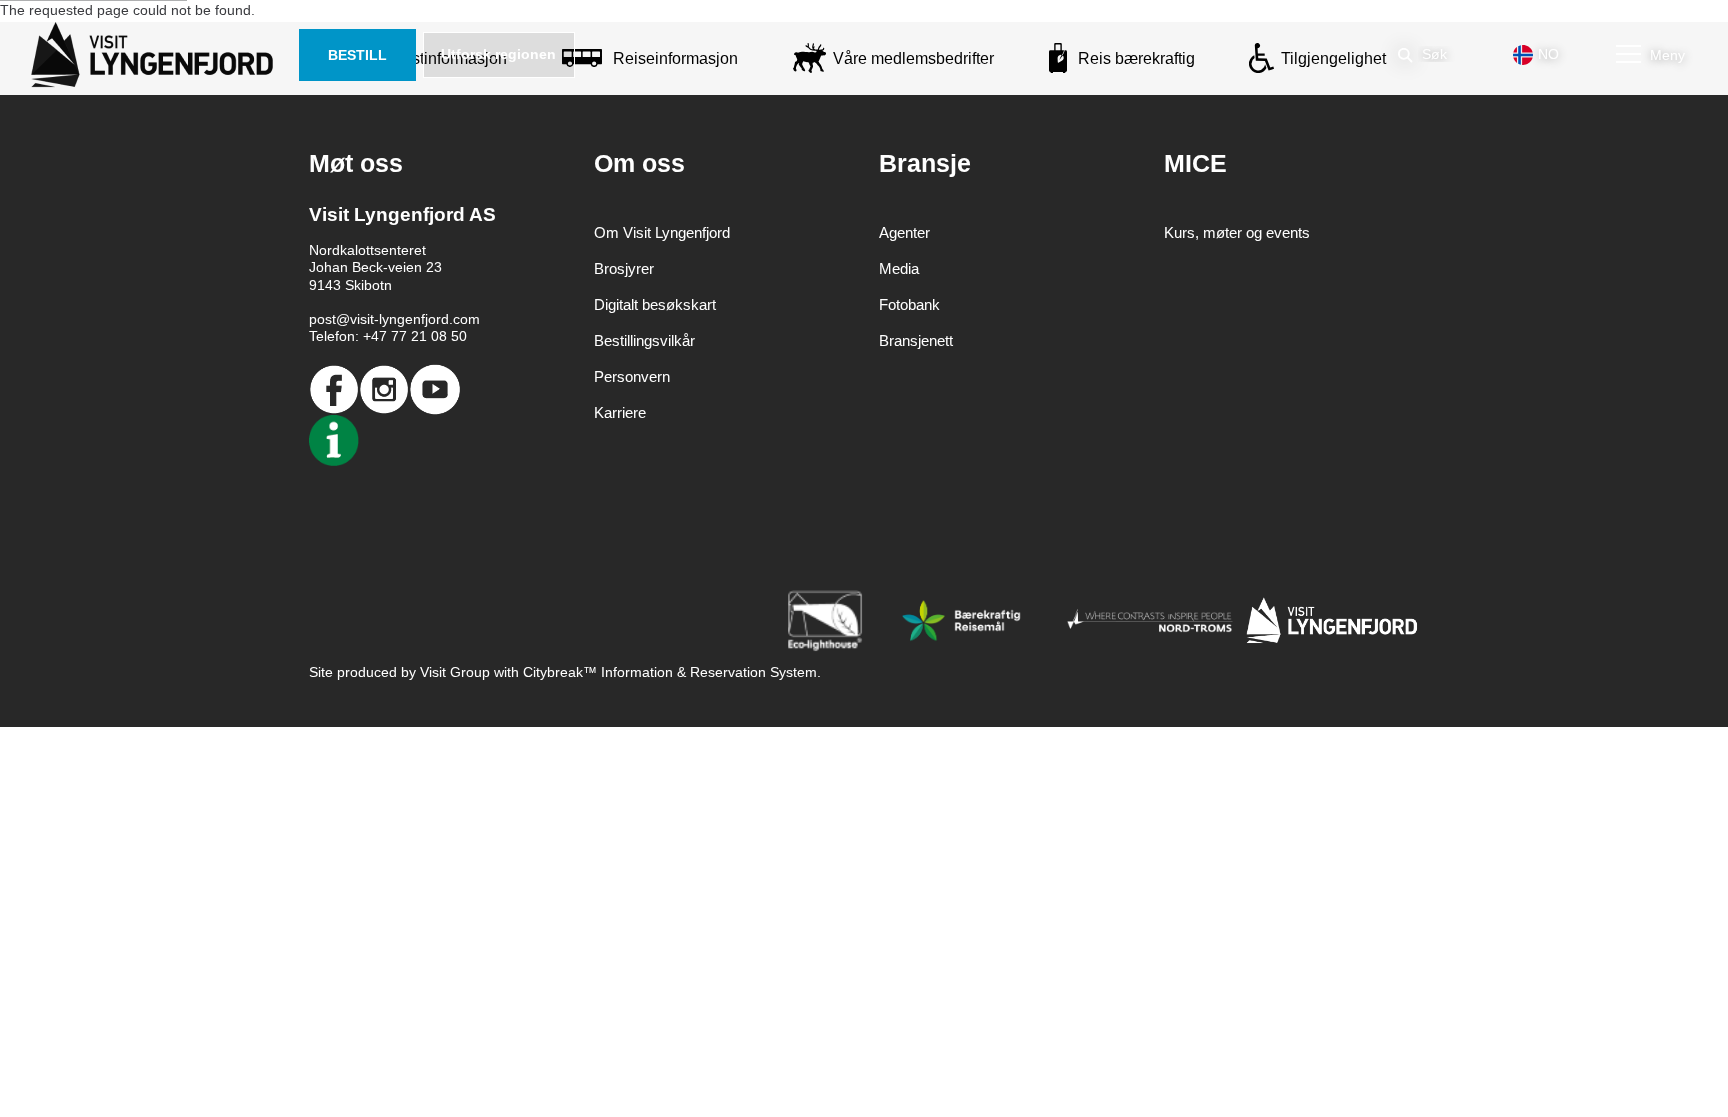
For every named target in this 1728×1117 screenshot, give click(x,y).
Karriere (620, 412)
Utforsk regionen (498, 54)
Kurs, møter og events (1237, 232)
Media (899, 268)
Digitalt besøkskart (655, 304)
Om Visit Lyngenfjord (662, 232)
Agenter (904, 232)
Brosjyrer (624, 268)
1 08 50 (443, 336)
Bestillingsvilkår (644, 340)
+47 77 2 (391, 336)
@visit (355, 319)
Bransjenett (916, 340)
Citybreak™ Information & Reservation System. (672, 672)
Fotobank (909, 304)
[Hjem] (156, 55)
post (322, 319)
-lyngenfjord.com (427, 319)
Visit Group (455, 672)
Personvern (632, 376)
